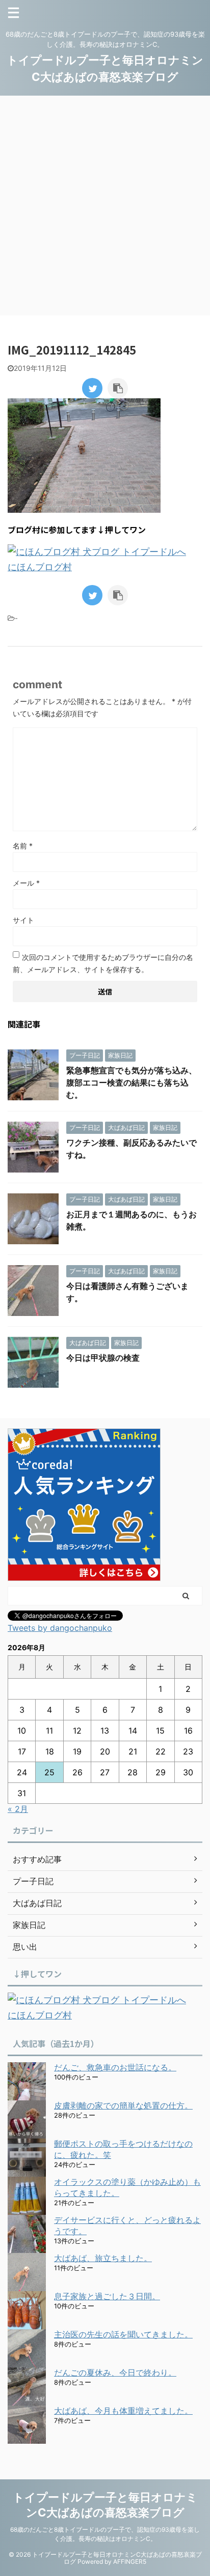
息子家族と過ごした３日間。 (107, 2296)
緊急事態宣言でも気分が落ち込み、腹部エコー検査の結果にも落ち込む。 (132, 1082)
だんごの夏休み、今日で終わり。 (115, 2373)
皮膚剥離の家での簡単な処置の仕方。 (123, 2105)
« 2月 (18, 1809)
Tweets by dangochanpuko (60, 1628)
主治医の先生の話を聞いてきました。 (123, 2334)
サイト (23, 920)
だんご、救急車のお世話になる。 (115, 2067)
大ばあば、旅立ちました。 (103, 2258)
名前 (23, 846)
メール (26, 883)
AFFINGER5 (130, 2562)
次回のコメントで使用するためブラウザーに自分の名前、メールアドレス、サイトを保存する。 (103, 963)
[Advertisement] (105, 206)
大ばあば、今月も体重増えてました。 (123, 2411)
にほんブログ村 (40, 567)
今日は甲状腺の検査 (103, 1358)
